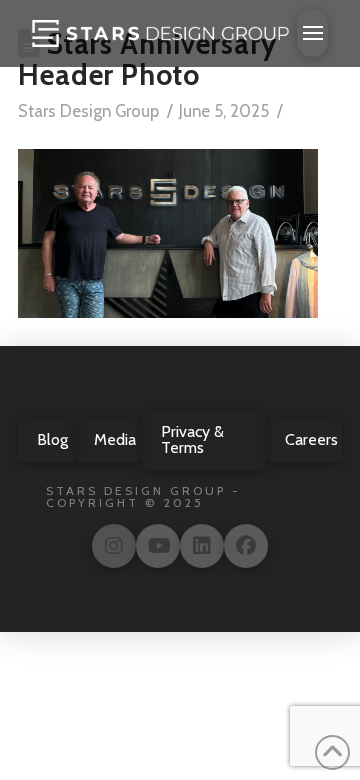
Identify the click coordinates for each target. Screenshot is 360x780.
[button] (312, 33)
